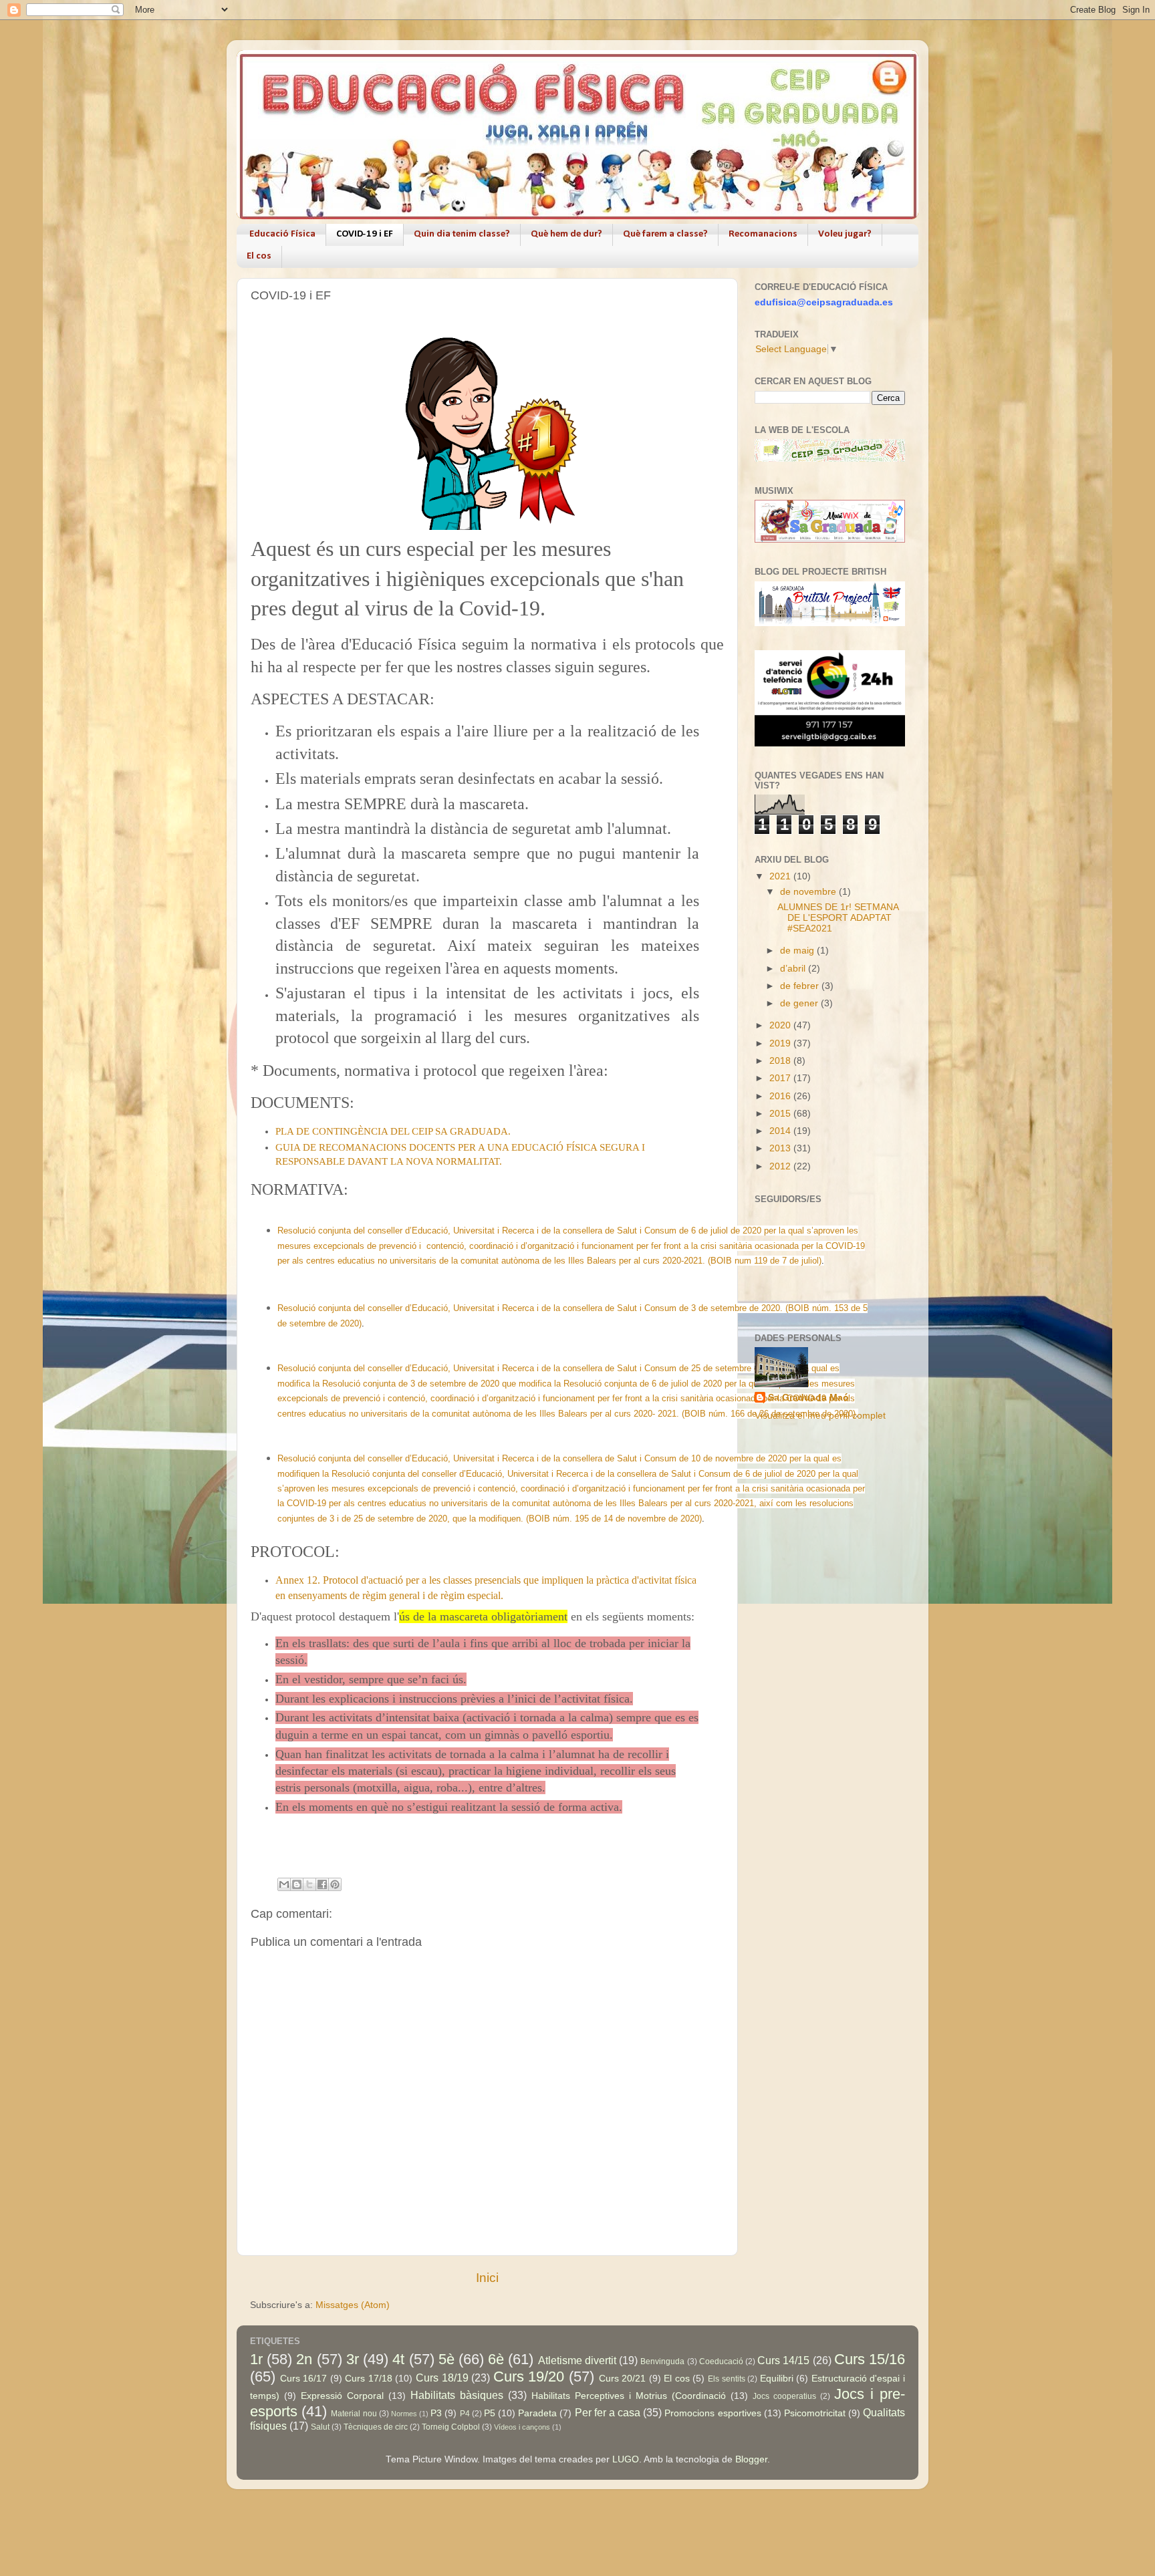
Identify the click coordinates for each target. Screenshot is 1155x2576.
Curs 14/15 (783, 2360)
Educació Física (282, 234)
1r (256, 2359)
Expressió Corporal (342, 2396)
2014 (781, 1131)
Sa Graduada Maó (808, 1398)
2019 (781, 1043)
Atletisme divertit (577, 2360)
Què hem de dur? (566, 234)
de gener (800, 1003)
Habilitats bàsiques (457, 2395)
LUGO (626, 2459)
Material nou (354, 2414)
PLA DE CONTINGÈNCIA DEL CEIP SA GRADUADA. (393, 1131)
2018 (781, 1061)
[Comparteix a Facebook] (322, 1884)
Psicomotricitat (815, 2413)
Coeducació (721, 2362)
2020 (781, 1025)
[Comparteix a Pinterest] (335, 1884)
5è (446, 2359)
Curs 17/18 (369, 2379)
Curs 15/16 (870, 2359)
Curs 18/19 (442, 2378)
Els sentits (727, 2379)
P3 (436, 2413)
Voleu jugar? (845, 234)
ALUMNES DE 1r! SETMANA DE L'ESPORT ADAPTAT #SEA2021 (838, 918)
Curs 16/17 (304, 2379)
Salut (320, 2427)
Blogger (751, 2459)
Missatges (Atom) (353, 2305)
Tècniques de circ (376, 2427)
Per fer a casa (608, 2412)
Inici (487, 2278)
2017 (781, 1078)
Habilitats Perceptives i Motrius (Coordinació (629, 2396)
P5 (490, 2413)
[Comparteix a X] (309, 1884)
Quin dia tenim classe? (462, 234)
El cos (259, 256)
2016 (781, 1096)
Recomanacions (763, 234)
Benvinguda (662, 2362)
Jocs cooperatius (784, 2396)
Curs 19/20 (529, 2377)
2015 (781, 1114)
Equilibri (777, 2379)
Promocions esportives (713, 2413)
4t (398, 2359)
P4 (465, 2414)
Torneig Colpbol (451, 2427)
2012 (781, 1166)
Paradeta (537, 2413)
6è (496, 2359)
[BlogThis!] (297, 1884)
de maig (798, 951)
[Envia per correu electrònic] (284, 1884)
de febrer (801, 986)
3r (353, 2359)
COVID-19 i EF (365, 234)
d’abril (794, 969)
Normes (404, 2414)
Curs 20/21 (623, 2379)
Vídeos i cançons (522, 2427)
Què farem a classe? (665, 234)
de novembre (809, 892)
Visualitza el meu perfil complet (820, 1416)
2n (304, 2359)
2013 (781, 1148)
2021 (781, 876)
